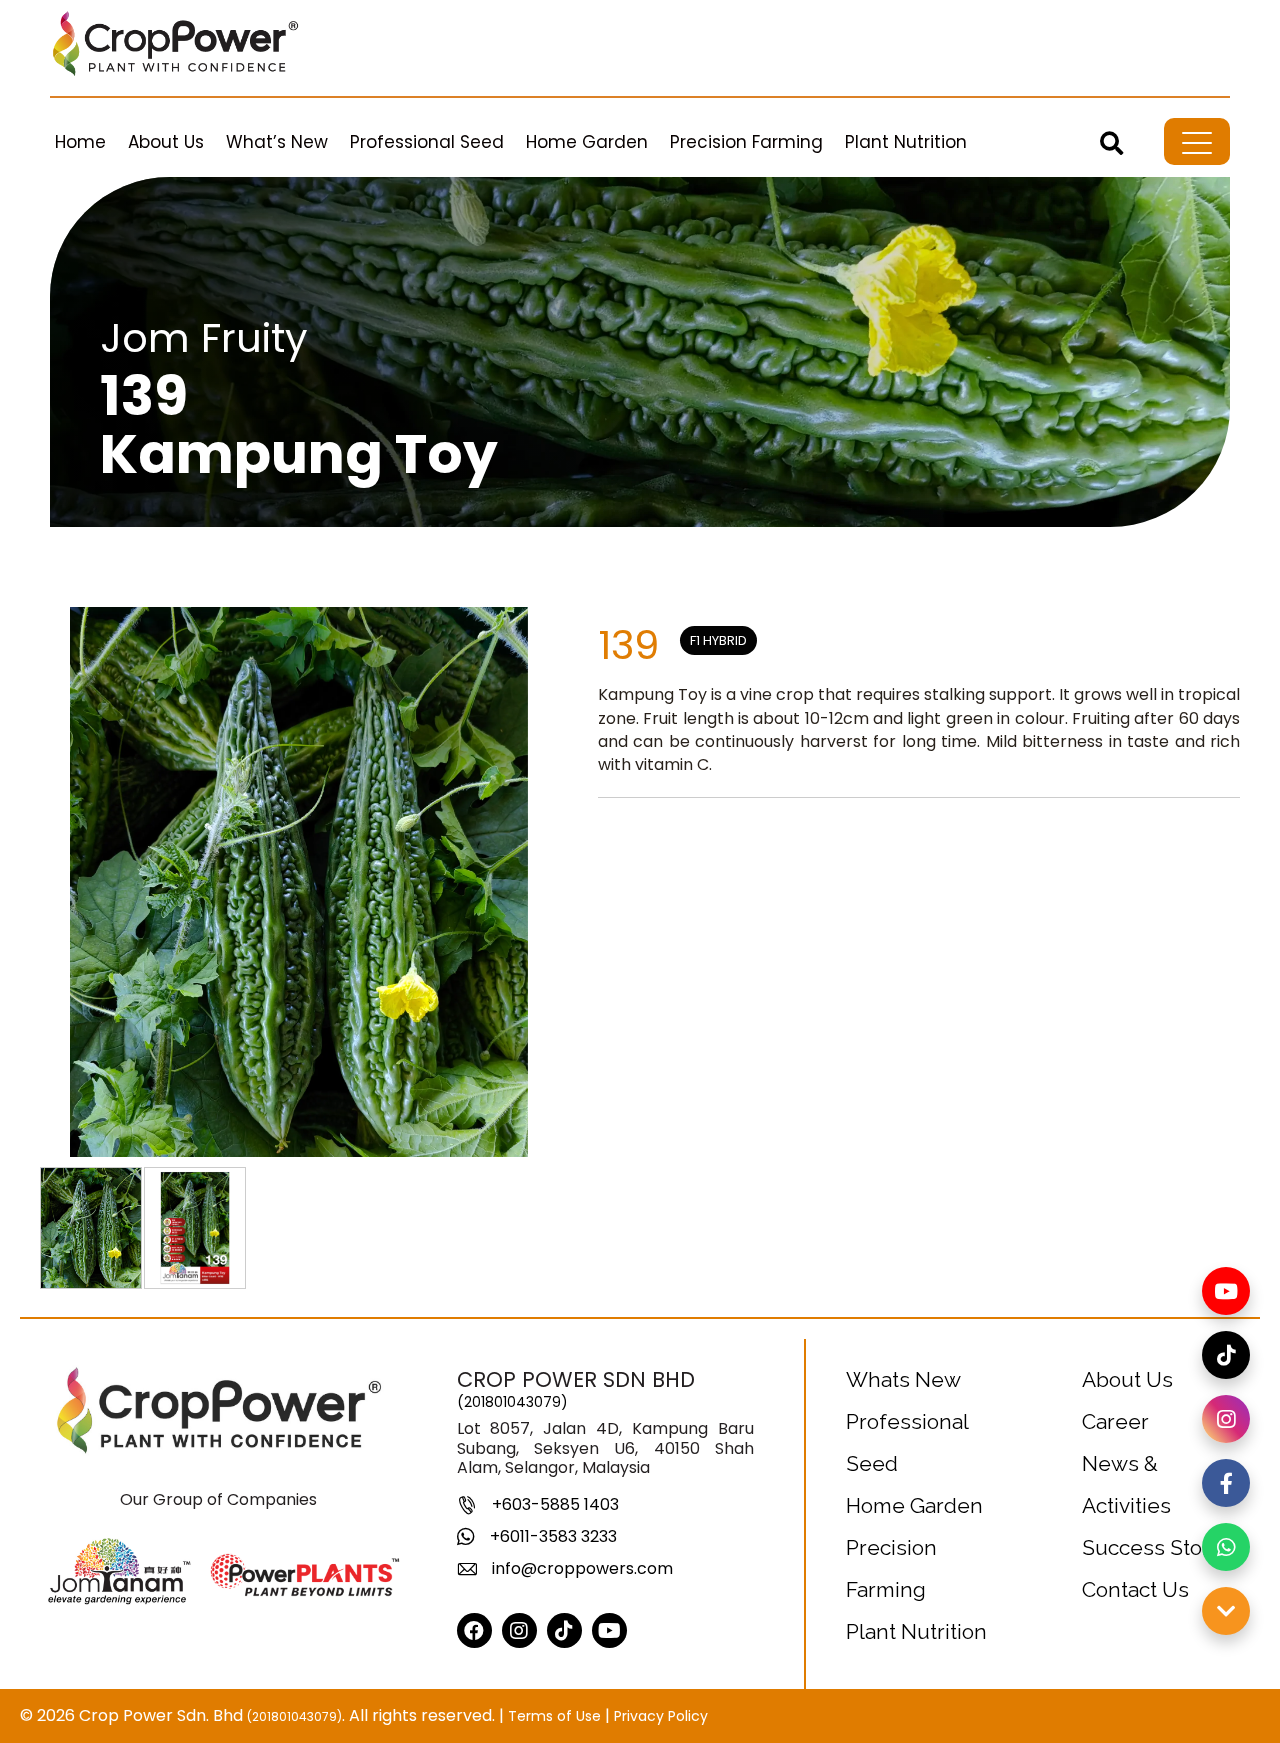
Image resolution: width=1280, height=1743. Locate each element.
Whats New (903, 1379)
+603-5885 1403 (555, 1504)
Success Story (1151, 1547)
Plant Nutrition (916, 1631)
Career (1115, 1421)
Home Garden (914, 1505)
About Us (1127, 1379)
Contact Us (1135, 1589)
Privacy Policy (661, 1716)
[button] (1111, 143)
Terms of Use (554, 1716)
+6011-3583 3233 (553, 1536)
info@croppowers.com (582, 1568)
